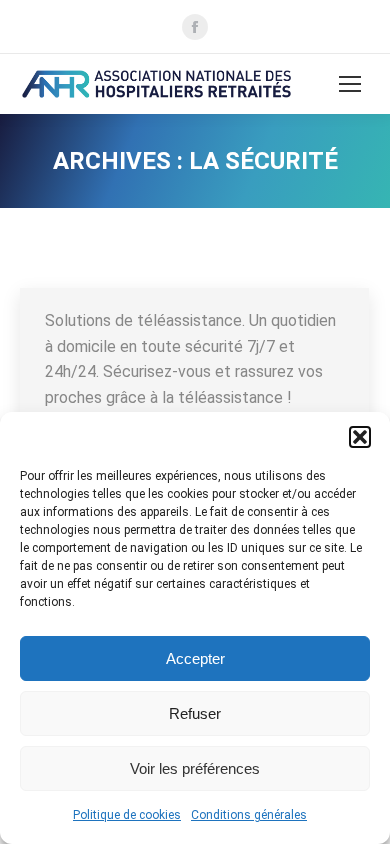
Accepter (195, 658)
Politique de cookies (127, 815)
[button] (360, 437)
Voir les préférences (195, 768)
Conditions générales (249, 815)
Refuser (195, 713)
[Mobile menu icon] (350, 84)
